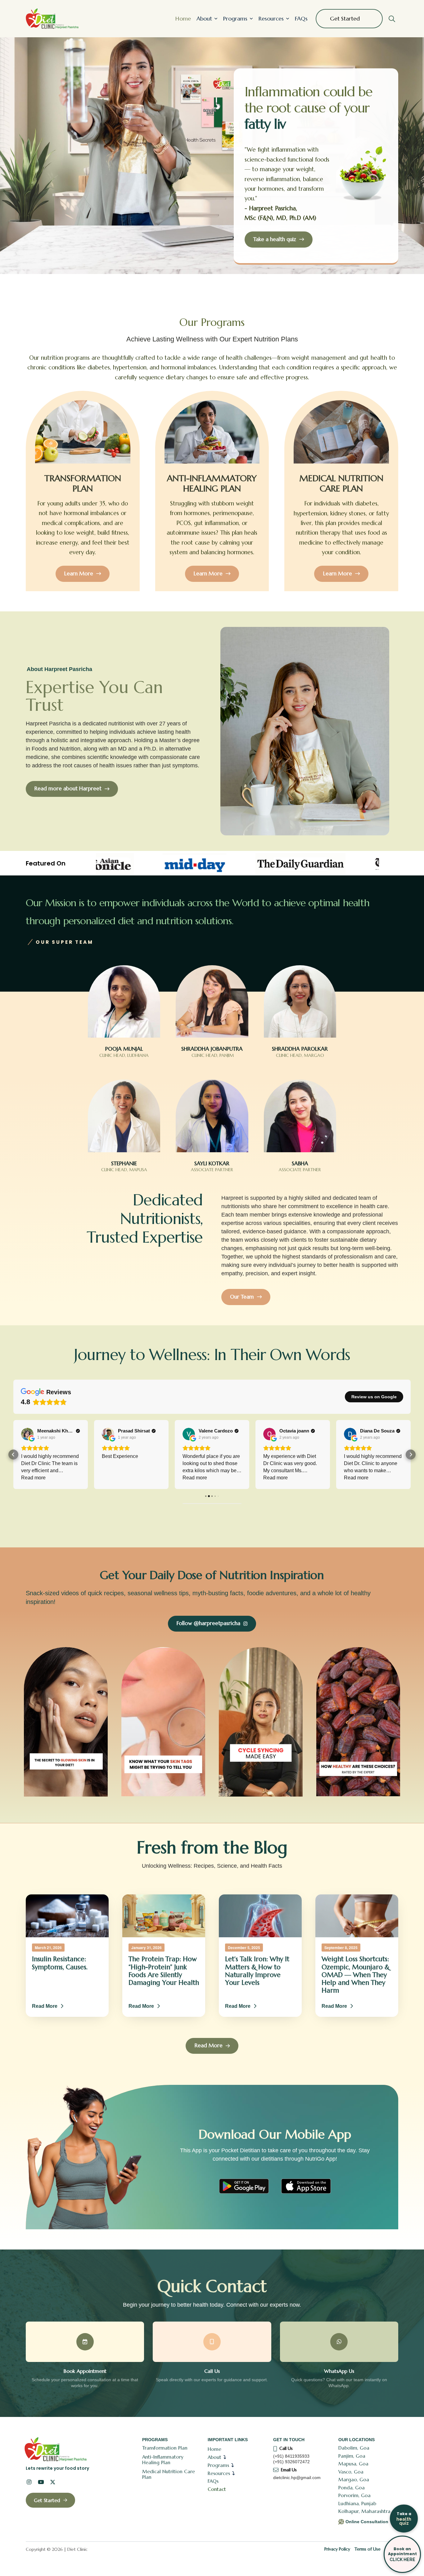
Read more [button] (114, 1478)
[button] (392, 19)
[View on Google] (27, 1434)
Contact (217, 2489)
